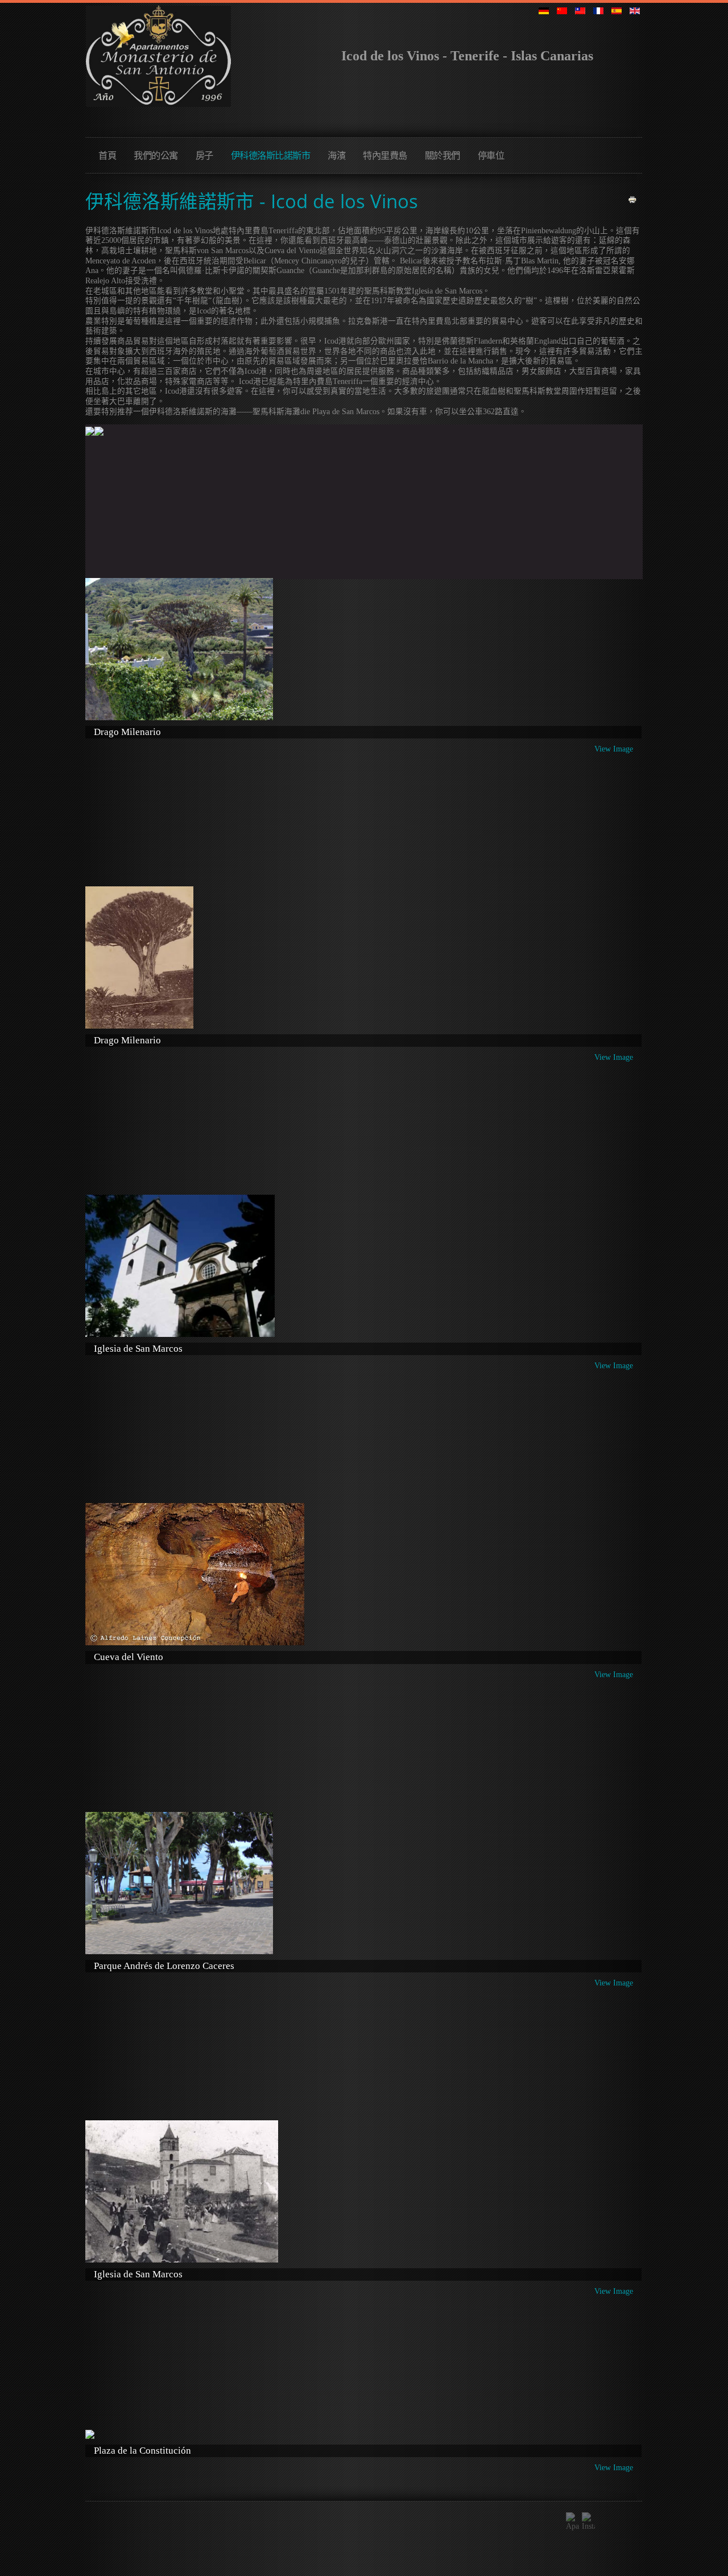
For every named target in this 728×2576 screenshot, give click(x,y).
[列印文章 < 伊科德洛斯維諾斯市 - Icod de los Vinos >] (632, 199)
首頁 (107, 155)
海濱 (336, 155)
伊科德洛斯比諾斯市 (271, 155)
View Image (614, 749)
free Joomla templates (364, 2565)
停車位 (491, 155)
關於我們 (442, 155)
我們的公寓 (156, 155)
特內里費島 (385, 155)
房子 (204, 155)
